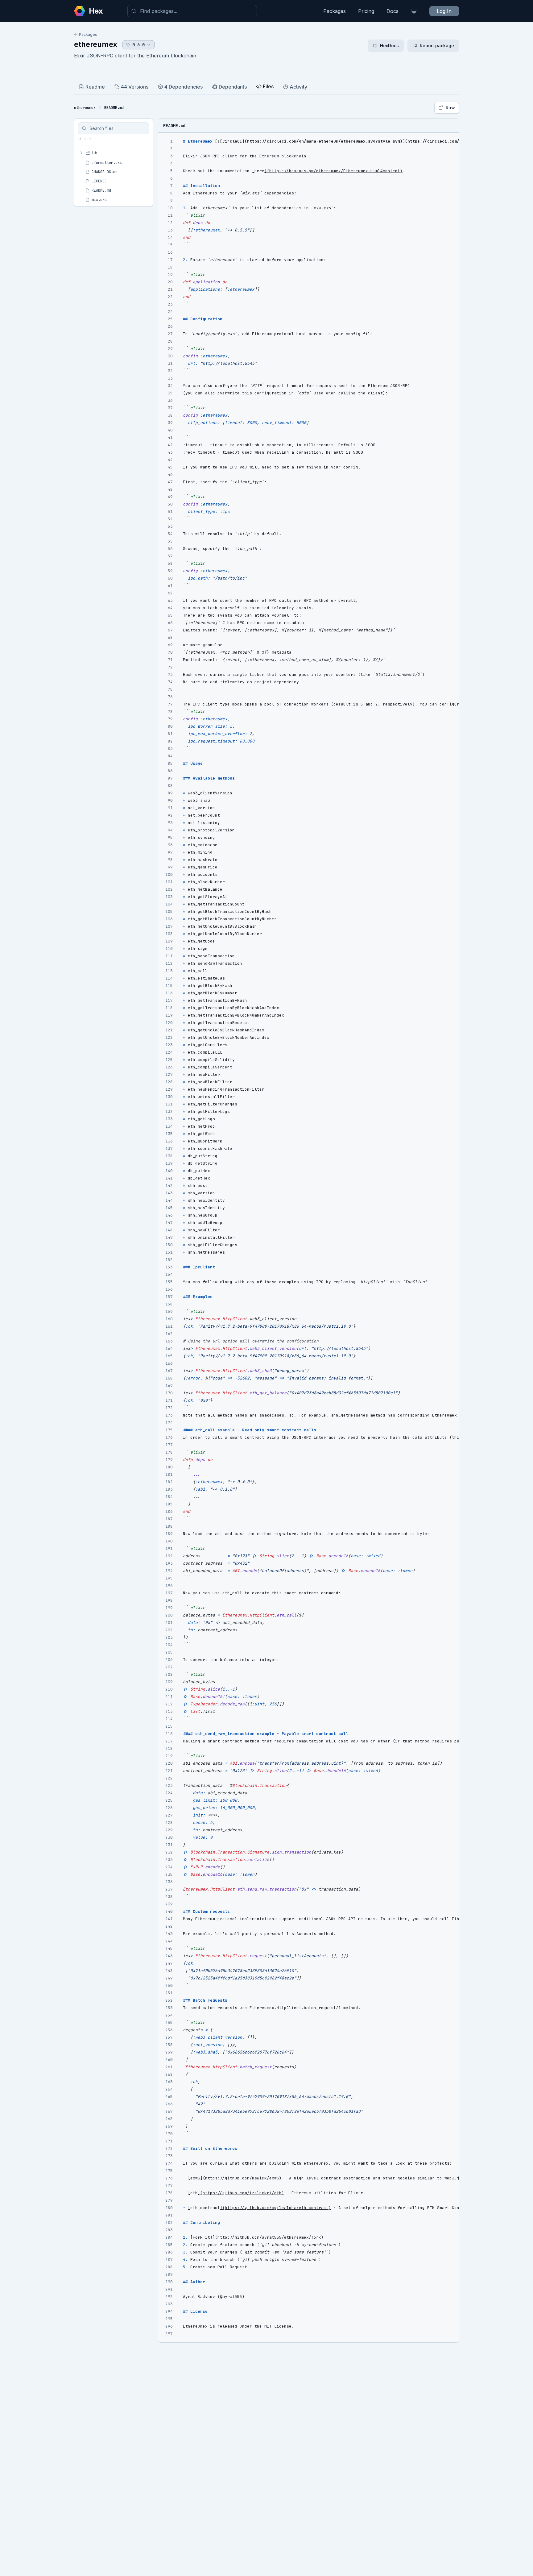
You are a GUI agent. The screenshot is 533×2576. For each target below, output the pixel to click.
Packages (335, 11)
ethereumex (96, 44)
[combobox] (192, 11)
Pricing (366, 11)
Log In (444, 11)
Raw (450, 108)
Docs (393, 11)
